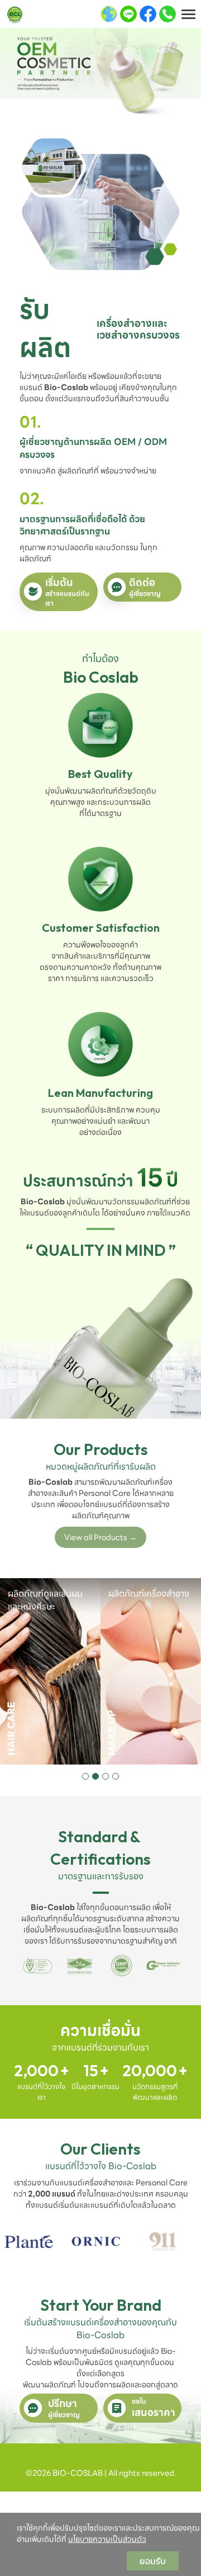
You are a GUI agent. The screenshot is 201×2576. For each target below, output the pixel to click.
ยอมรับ (153, 2561)
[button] (85, 1776)
